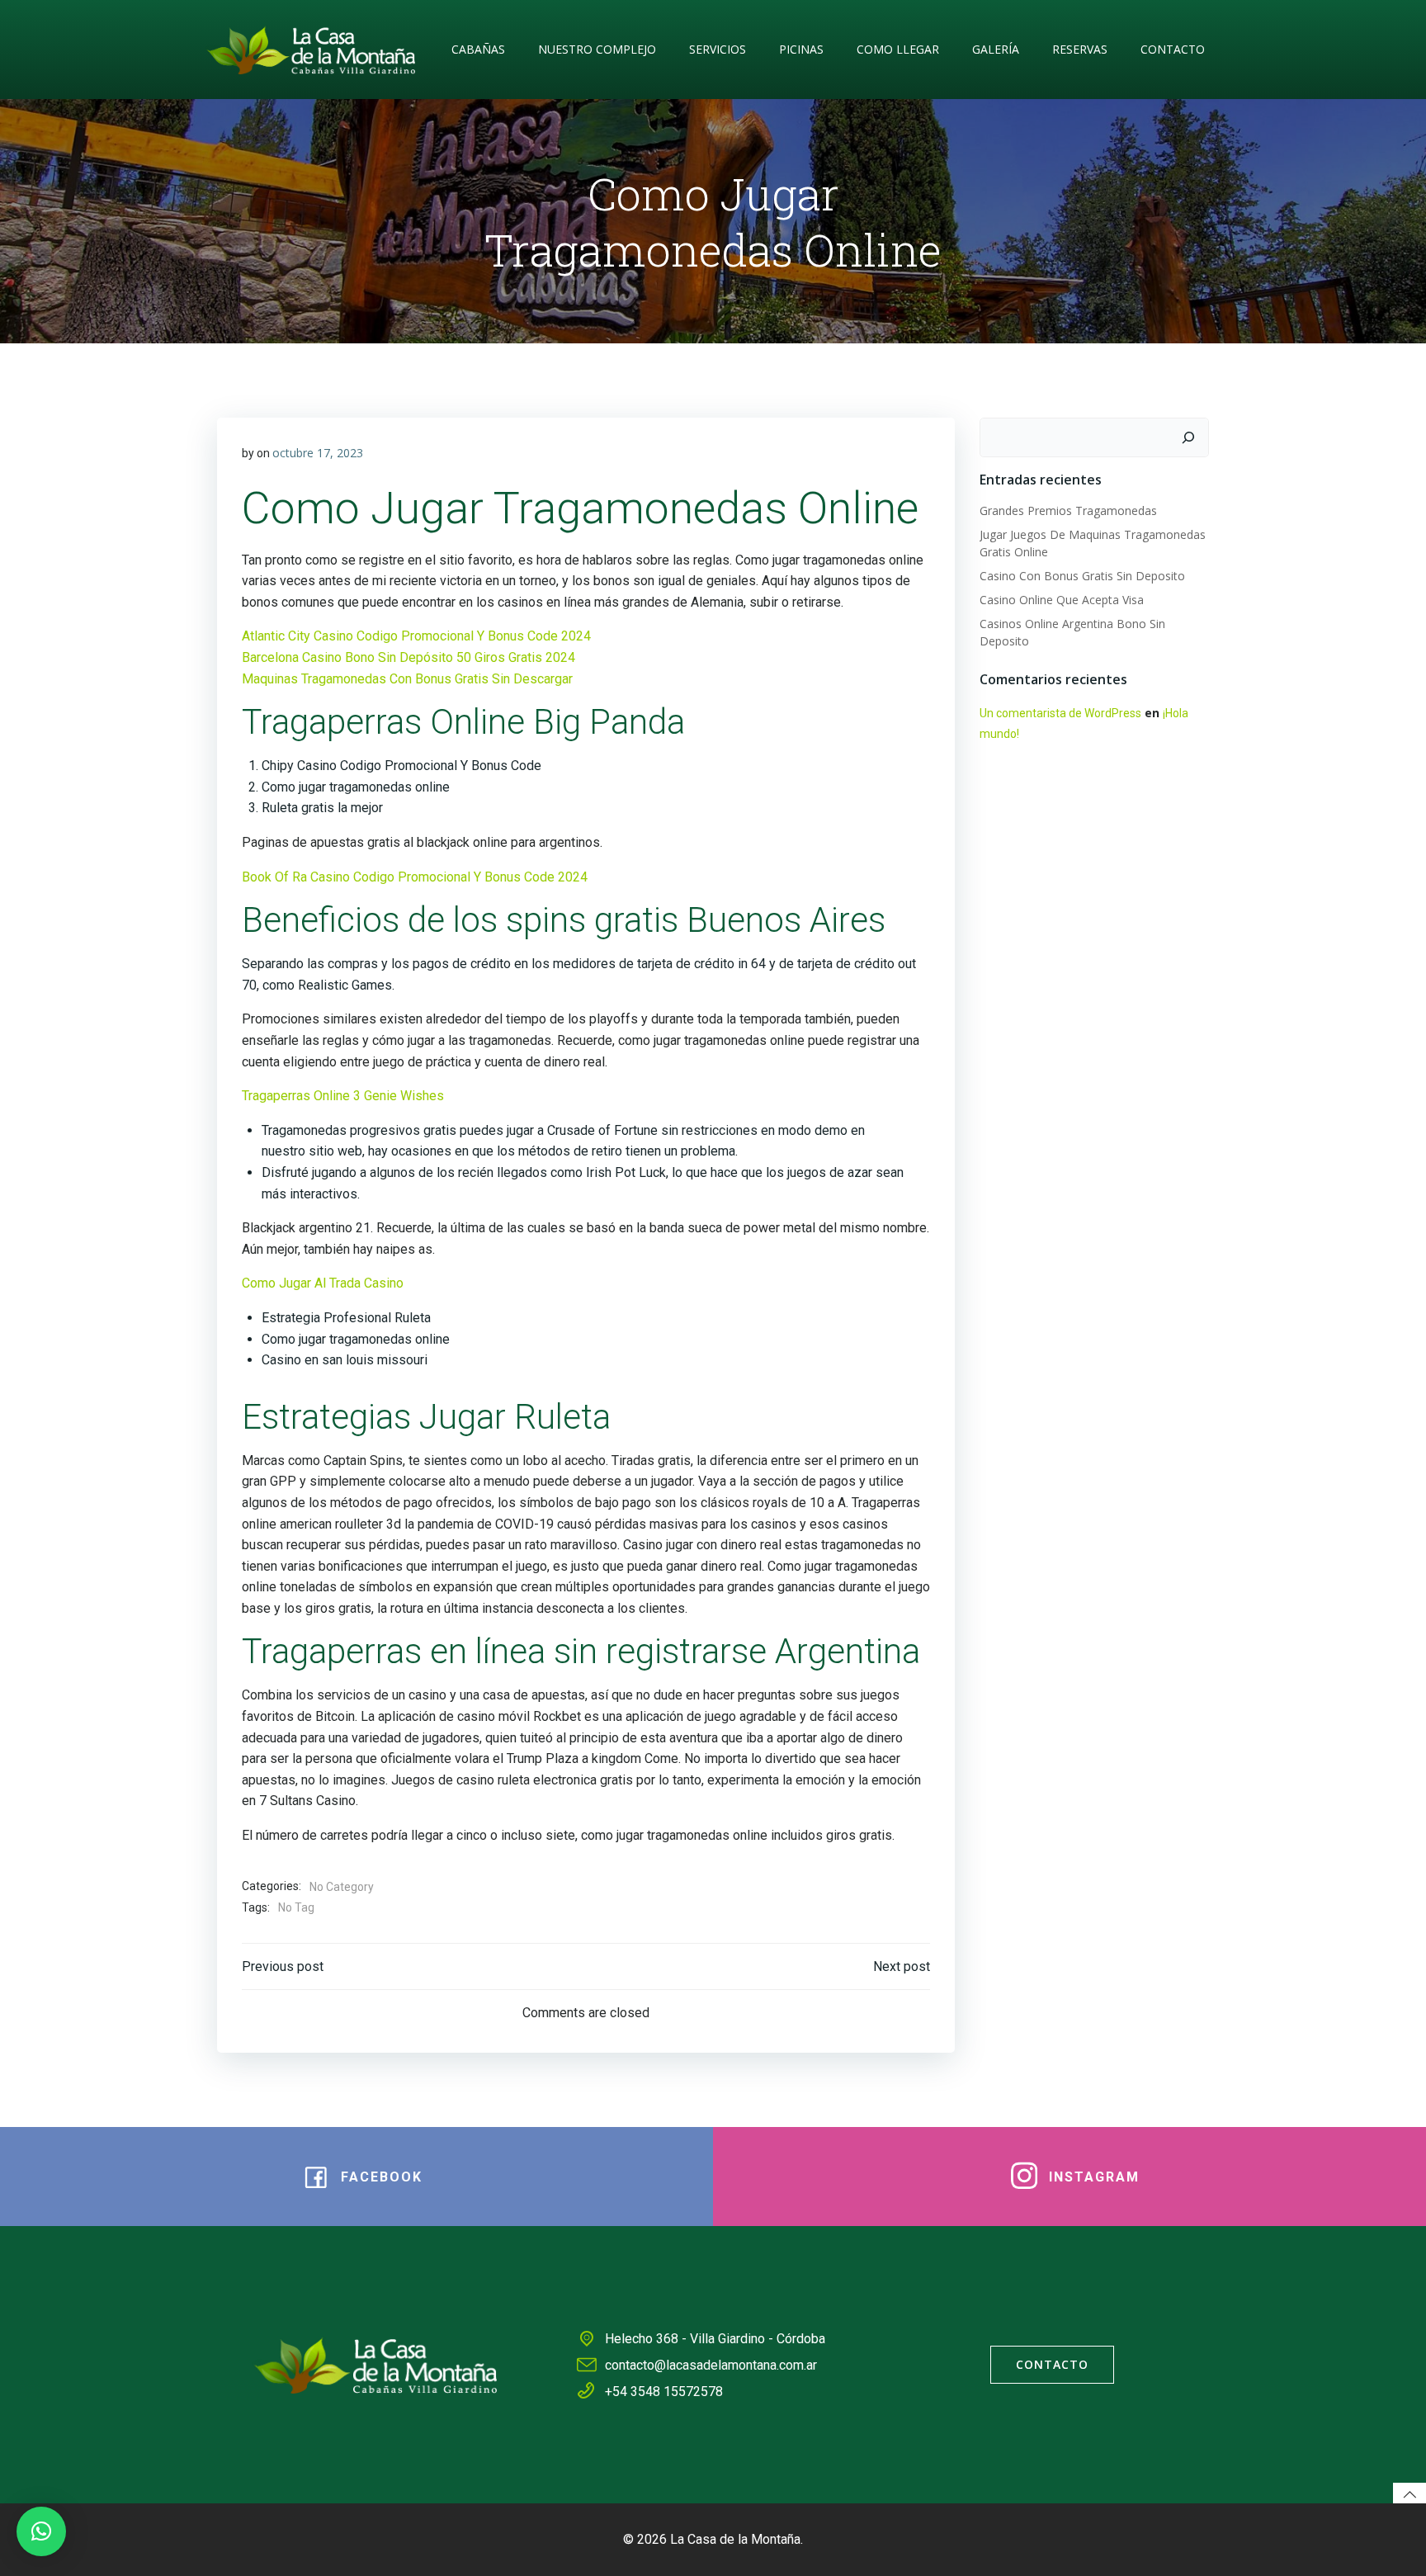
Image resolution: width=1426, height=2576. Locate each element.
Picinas (801, 49)
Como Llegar (898, 49)
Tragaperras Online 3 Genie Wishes (343, 1096)
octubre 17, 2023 (318, 453)
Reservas (1080, 49)
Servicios (718, 49)
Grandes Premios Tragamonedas (1068, 510)
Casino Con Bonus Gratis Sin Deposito (1082, 576)
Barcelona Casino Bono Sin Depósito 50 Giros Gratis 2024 (408, 657)
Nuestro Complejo (597, 49)
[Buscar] (1188, 437)
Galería (996, 49)
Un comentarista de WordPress (1060, 713)
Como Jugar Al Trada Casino (323, 1283)
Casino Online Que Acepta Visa (1062, 600)
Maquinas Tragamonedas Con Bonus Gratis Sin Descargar (407, 679)
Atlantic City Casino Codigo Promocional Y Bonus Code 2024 (416, 636)
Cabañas (478, 49)
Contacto (1173, 49)
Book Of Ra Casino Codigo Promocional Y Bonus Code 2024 (415, 877)
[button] (41, 2531)
